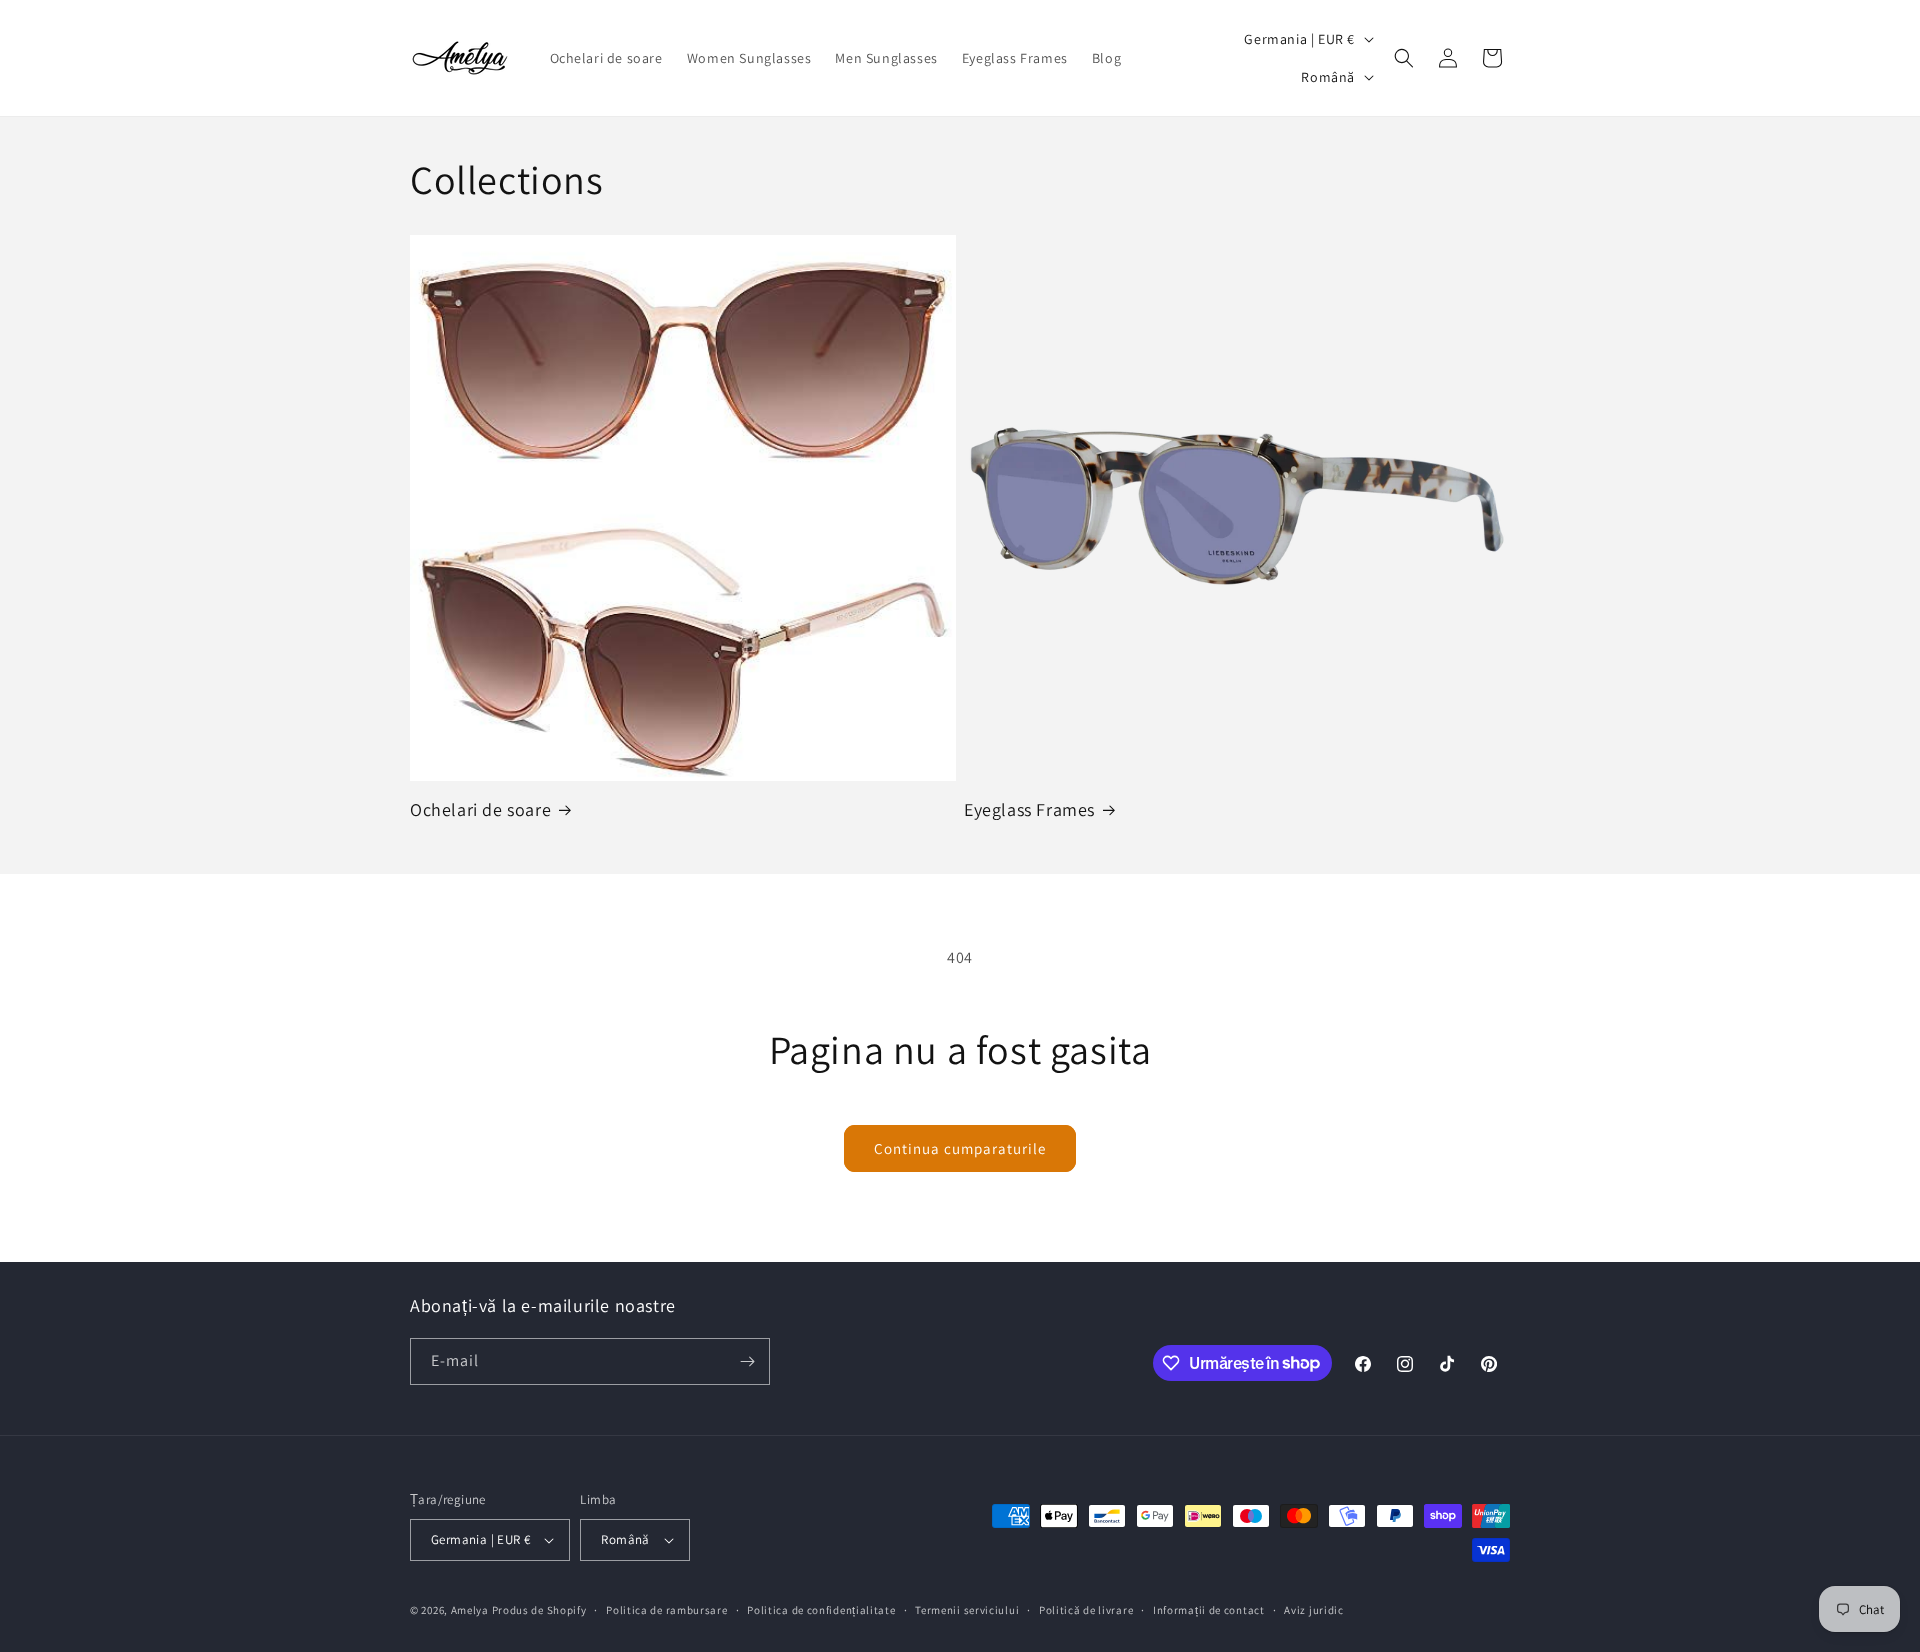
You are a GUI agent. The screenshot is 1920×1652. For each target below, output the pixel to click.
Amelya (470, 1610)
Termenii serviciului (967, 1610)
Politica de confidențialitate (821, 1610)
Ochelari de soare (480, 809)
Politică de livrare (1086, 1610)
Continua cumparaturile (960, 1148)
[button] (1404, 58)
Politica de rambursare (666, 1610)
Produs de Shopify (539, 1610)
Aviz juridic (1313, 1610)
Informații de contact (1209, 1610)
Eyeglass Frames (1029, 809)
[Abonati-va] (747, 1361)
